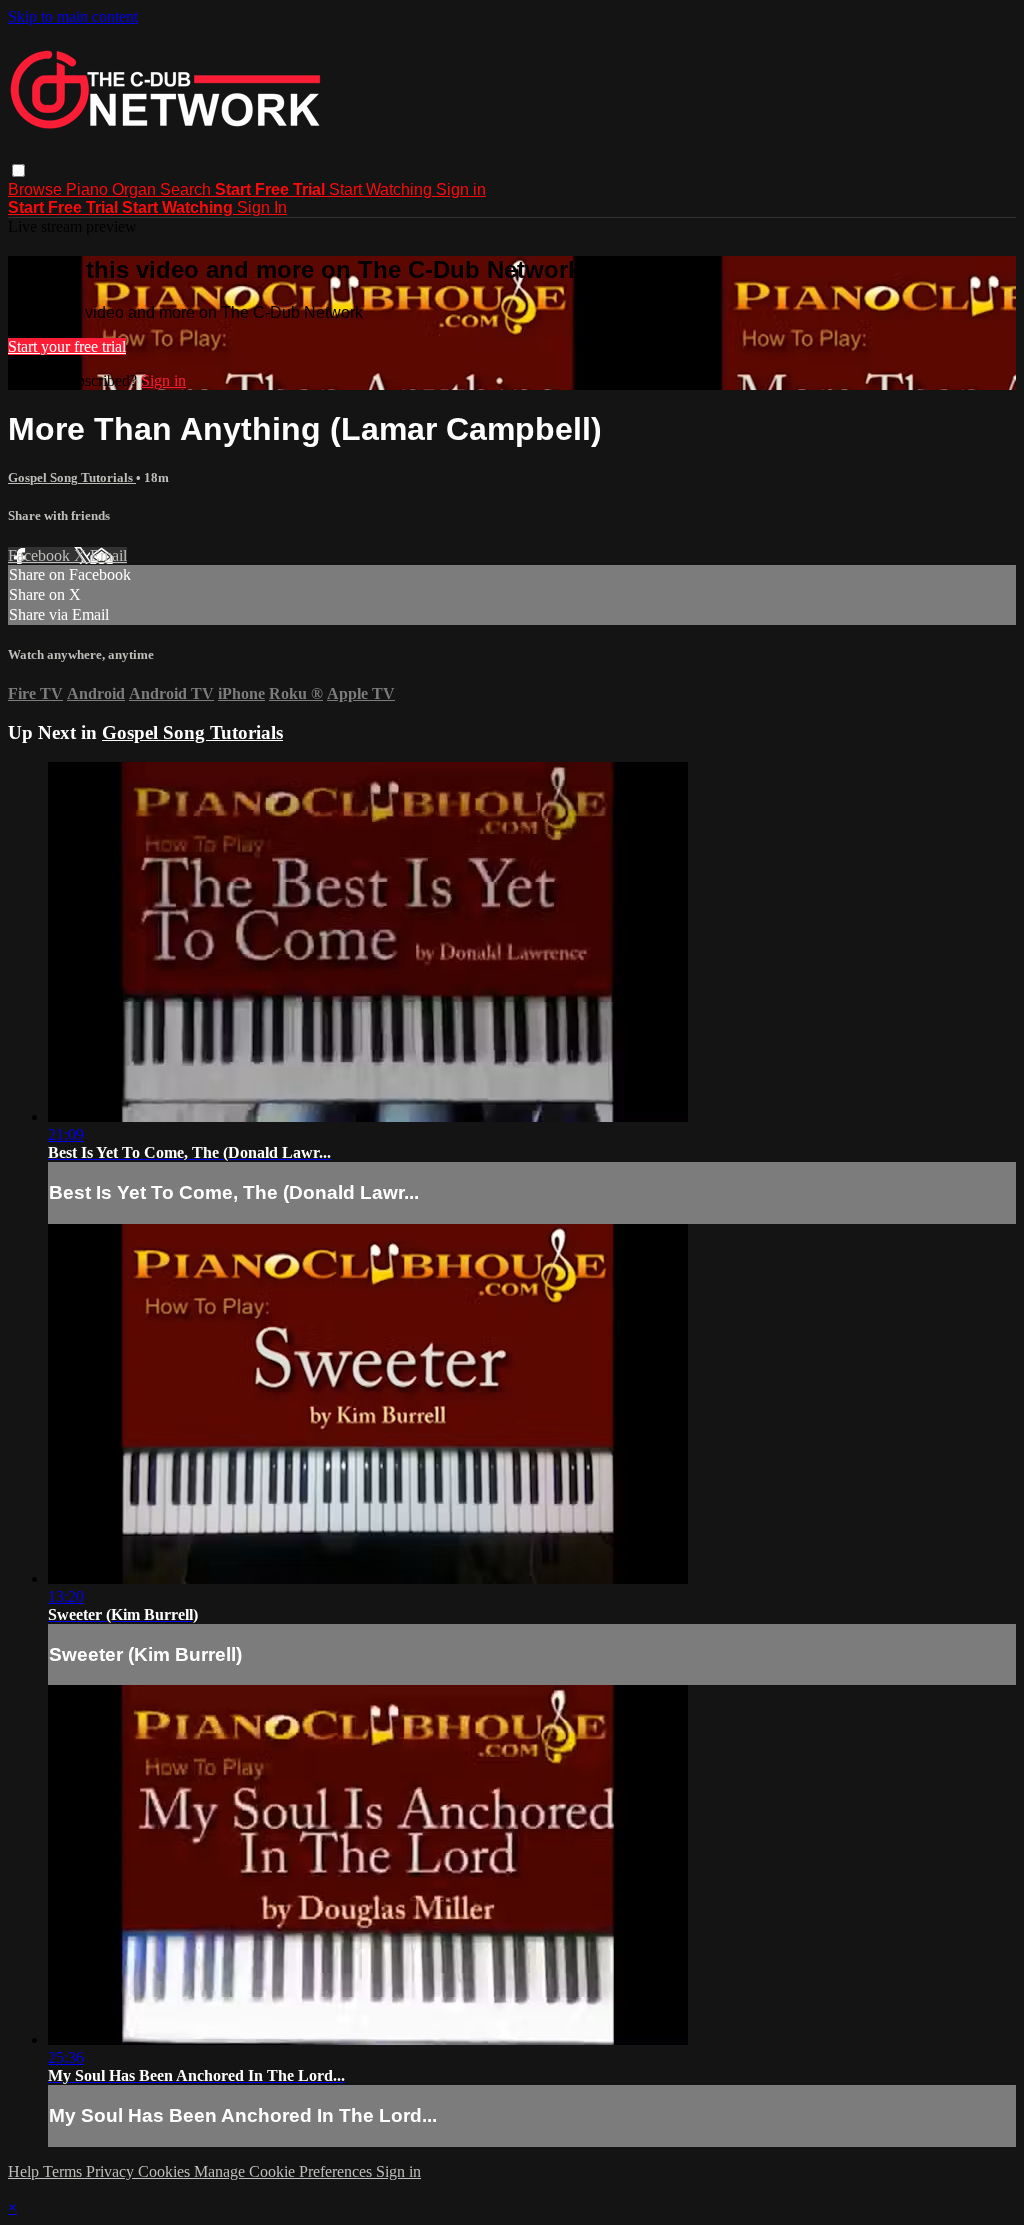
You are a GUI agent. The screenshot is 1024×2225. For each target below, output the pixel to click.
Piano (89, 189)
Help (25, 2171)
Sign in (461, 189)
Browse (37, 189)
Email (108, 555)
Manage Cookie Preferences (285, 2171)
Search (187, 189)
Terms (64, 2171)
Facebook (41, 555)
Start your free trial (67, 346)
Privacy (112, 2171)
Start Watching (382, 189)
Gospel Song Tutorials (72, 477)
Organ (136, 189)
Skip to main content (73, 16)
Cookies (166, 2171)
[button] (18, 170)
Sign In (262, 207)
